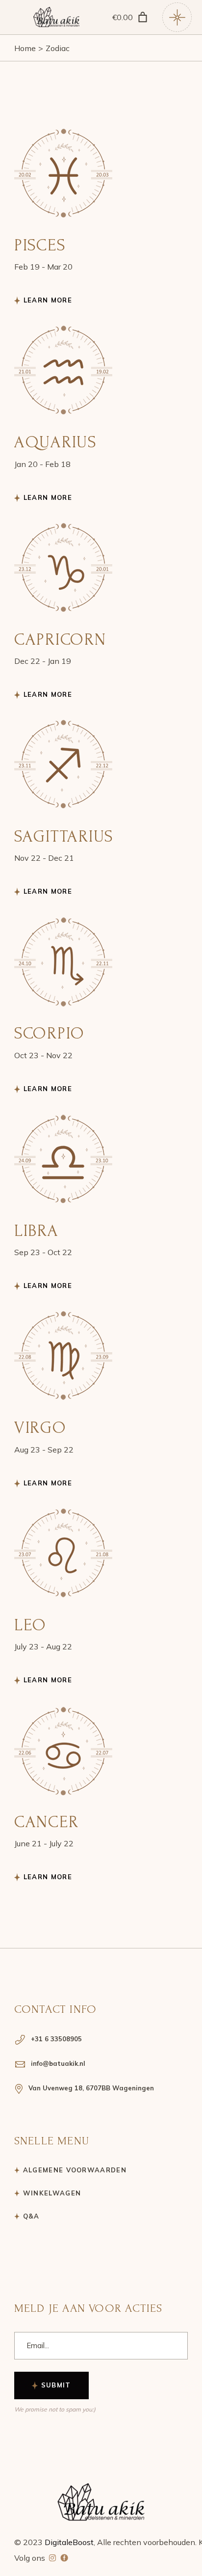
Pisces (40, 245)
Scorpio (50, 1033)
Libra (37, 1231)
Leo (30, 1625)
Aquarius (56, 442)
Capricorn (60, 640)
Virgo (40, 1428)
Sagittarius (64, 836)
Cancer (47, 1822)
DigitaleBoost (69, 2542)
